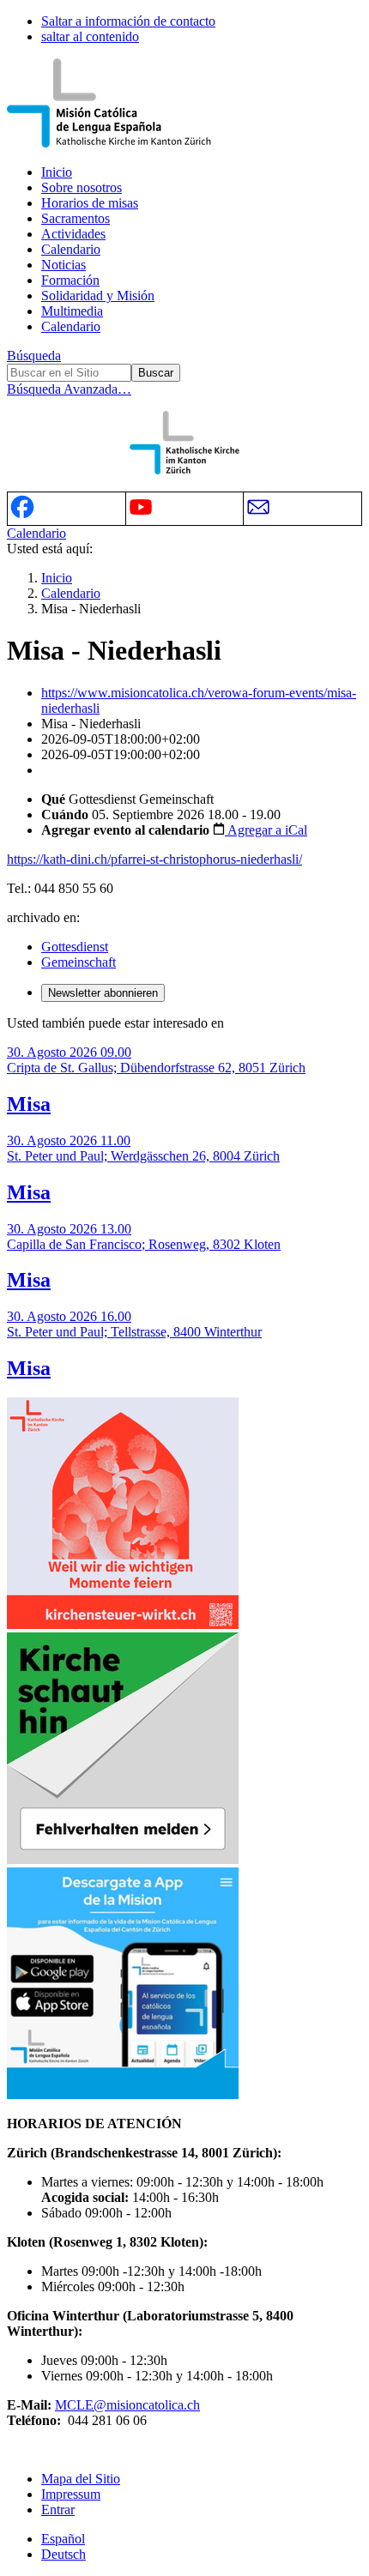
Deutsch (64, 2554)
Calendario (71, 249)
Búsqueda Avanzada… (69, 389)
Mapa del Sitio (81, 2479)
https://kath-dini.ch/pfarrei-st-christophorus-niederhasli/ (154, 859)
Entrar (58, 2510)
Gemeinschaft (79, 962)
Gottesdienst (75, 947)
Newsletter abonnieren (103, 993)
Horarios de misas (90, 203)
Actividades (73, 234)
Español (63, 2539)
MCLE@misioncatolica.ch (127, 2405)
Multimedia (72, 311)
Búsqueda (34, 356)
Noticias (64, 265)
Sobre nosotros (82, 187)
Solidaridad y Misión (98, 296)
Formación (70, 280)
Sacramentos (76, 218)
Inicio (57, 172)
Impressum (71, 2494)
